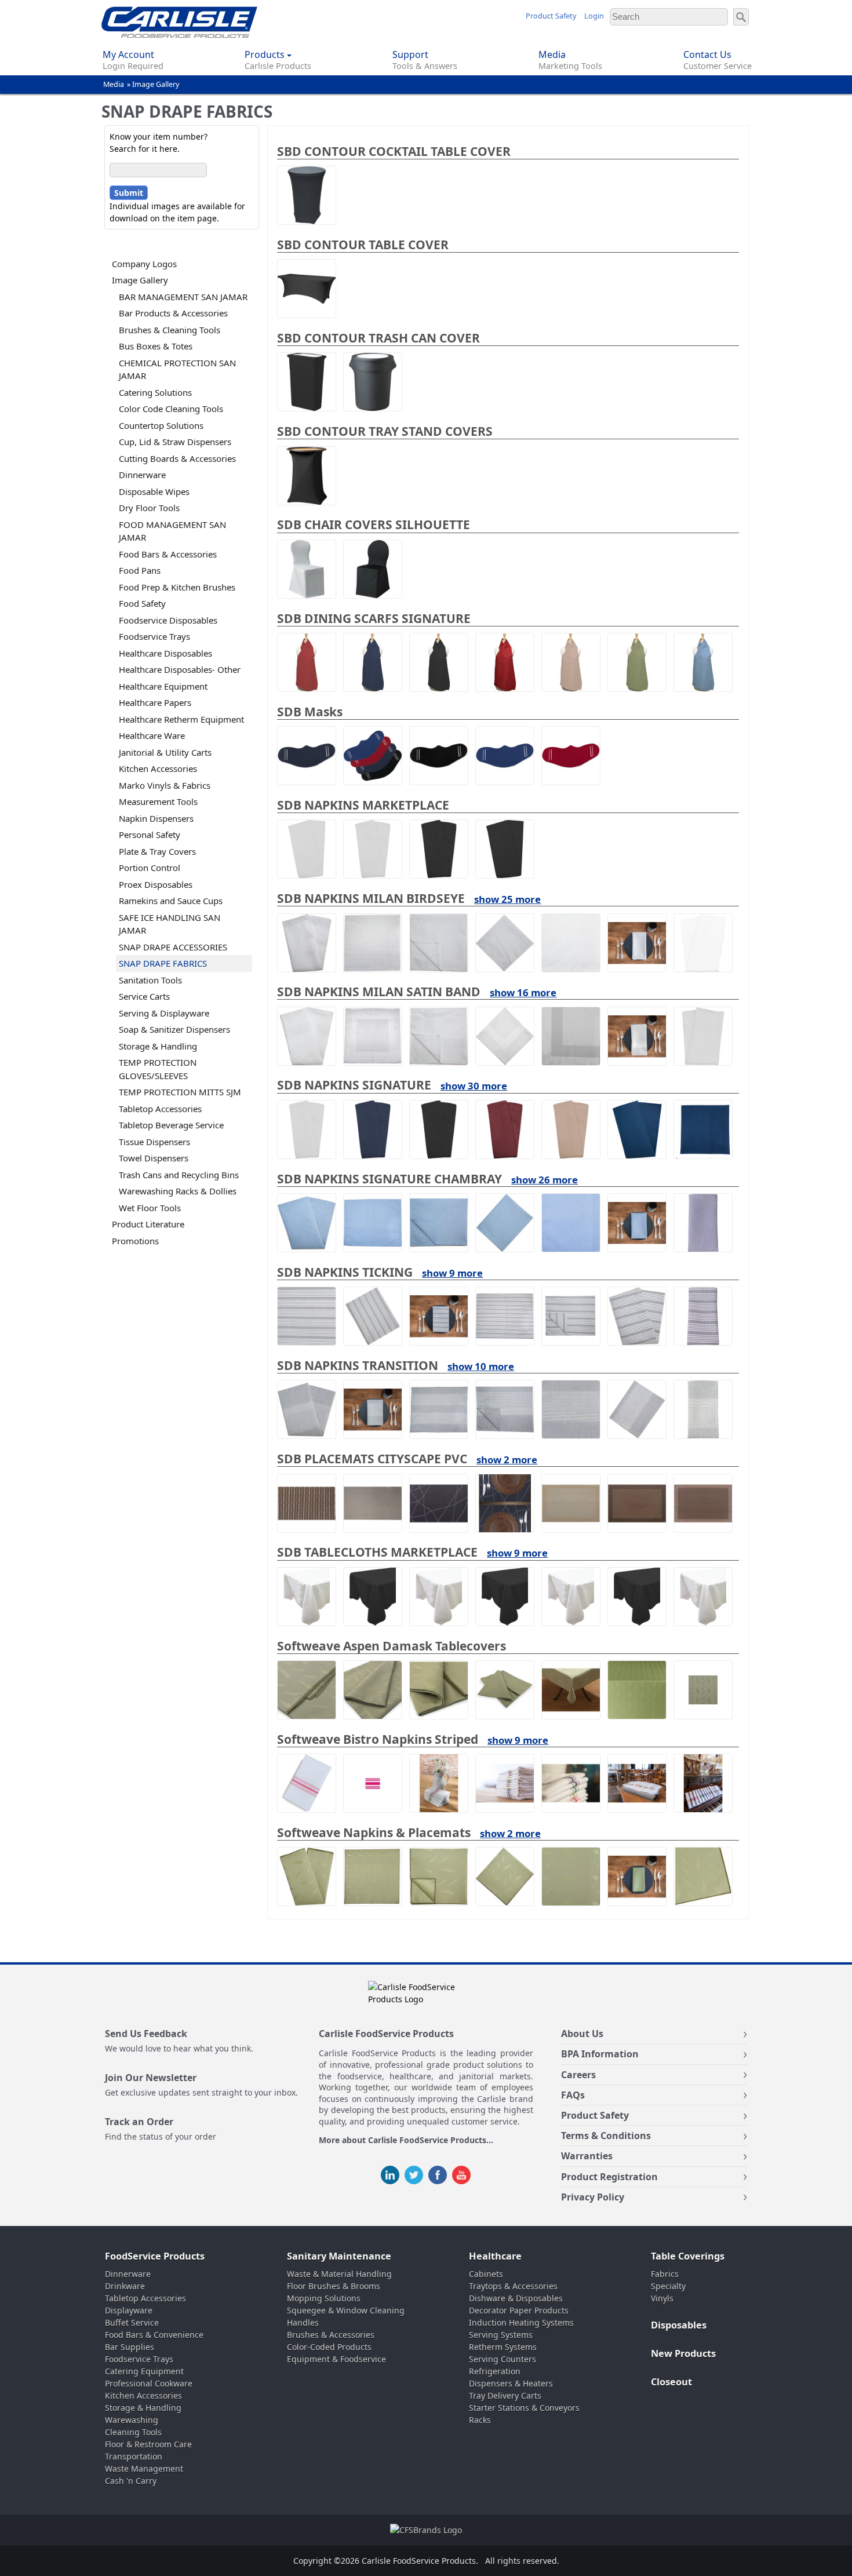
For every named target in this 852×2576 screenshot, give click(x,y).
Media (114, 84)
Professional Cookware (149, 2383)
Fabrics (665, 2274)
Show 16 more (523, 992)
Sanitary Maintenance (339, 2256)
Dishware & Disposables (516, 2298)
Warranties (587, 2156)
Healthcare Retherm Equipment (181, 719)
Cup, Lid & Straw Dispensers (175, 442)
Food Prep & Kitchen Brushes (177, 587)
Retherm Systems (503, 2347)
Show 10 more (481, 1366)
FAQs (573, 2095)
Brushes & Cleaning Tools (170, 330)
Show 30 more (474, 1086)
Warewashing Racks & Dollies (178, 1191)
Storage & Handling (158, 1046)
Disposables (679, 2325)
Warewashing (132, 2420)
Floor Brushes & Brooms (334, 2286)
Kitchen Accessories (158, 768)
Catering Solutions (155, 392)
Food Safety (142, 603)
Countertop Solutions (161, 425)
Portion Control (150, 868)
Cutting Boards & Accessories (177, 458)
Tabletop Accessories (160, 1109)
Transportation (134, 2456)
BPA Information (600, 2054)
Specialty (668, 2286)
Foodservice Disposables (168, 620)
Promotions (135, 1241)
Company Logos (144, 264)
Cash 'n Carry (131, 2481)
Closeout (671, 2382)
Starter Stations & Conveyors (524, 2408)
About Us (582, 2034)
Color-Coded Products (329, 2347)
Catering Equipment (144, 2371)
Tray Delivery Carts (505, 2395)
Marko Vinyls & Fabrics (165, 785)
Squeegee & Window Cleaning (346, 2310)
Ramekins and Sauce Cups (171, 901)
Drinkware (125, 2286)
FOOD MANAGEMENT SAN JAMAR (172, 531)
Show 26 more (545, 1180)
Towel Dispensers (154, 1158)
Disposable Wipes (154, 491)
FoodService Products (155, 2256)
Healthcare (495, 2256)
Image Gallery (156, 84)
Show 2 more (507, 1460)
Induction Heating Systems (521, 2322)
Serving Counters (503, 2359)
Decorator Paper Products (519, 2310)
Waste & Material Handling (339, 2274)
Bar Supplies (130, 2347)
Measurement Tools (158, 801)
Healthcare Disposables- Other (180, 669)
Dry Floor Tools (149, 508)
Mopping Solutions (324, 2298)
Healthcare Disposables (165, 653)
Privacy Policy (593, 2197)
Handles (303, 2322)
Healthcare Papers (155, 702)
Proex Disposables (156, 884)
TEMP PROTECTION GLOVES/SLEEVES (158, 1069)
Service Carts (144, 996)
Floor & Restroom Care (148, 2444)
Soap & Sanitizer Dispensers (174, 1029)
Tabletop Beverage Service (171, 1125)
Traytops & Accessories (513, 2286)
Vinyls (662, 2298)
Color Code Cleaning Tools (171, 409)
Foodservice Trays (154, 636)
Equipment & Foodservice (336, 2359)
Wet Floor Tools (150, 1208)
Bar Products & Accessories (173, 313)
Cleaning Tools (133, 2432)
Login (594, 16)
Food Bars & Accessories (168, 554)
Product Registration (609, 2177)
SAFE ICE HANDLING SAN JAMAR (170, 924)
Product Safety (551, 16)
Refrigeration (495, 2371)
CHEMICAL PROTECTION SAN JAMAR (177, 369)
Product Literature (148, 1224)
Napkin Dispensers (156, 818)
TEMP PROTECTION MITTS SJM (180, 1092)
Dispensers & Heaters (511, 2383)
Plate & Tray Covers (157, 851)
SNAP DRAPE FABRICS (163, 963)
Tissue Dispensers (154, 1142)
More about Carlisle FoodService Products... (406, 2140)
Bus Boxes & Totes (156, 346)
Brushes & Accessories (331, 2335)
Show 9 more (452, 1273)
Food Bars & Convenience (154, 2335)
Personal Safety (150, 835)
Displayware (129, 2310)
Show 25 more (507, 899)
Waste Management (144, 2468)
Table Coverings (688, 2256)
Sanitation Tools (150, 980)
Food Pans (140, 570)
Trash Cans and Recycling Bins (179, 1175)
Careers (578, 2075)
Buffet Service (132, 2322)
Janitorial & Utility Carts (165, 752)
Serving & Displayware (164, 1013)
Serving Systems (501, 2335)
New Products (683, 2353)
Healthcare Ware (152, 735)
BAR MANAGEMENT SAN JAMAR (183, 297)
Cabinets (486, 2274)
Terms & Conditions (606, 2136)
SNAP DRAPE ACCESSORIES (173, 947)
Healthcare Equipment (163, 686)
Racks (480, 2420)
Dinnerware (142, 475)
